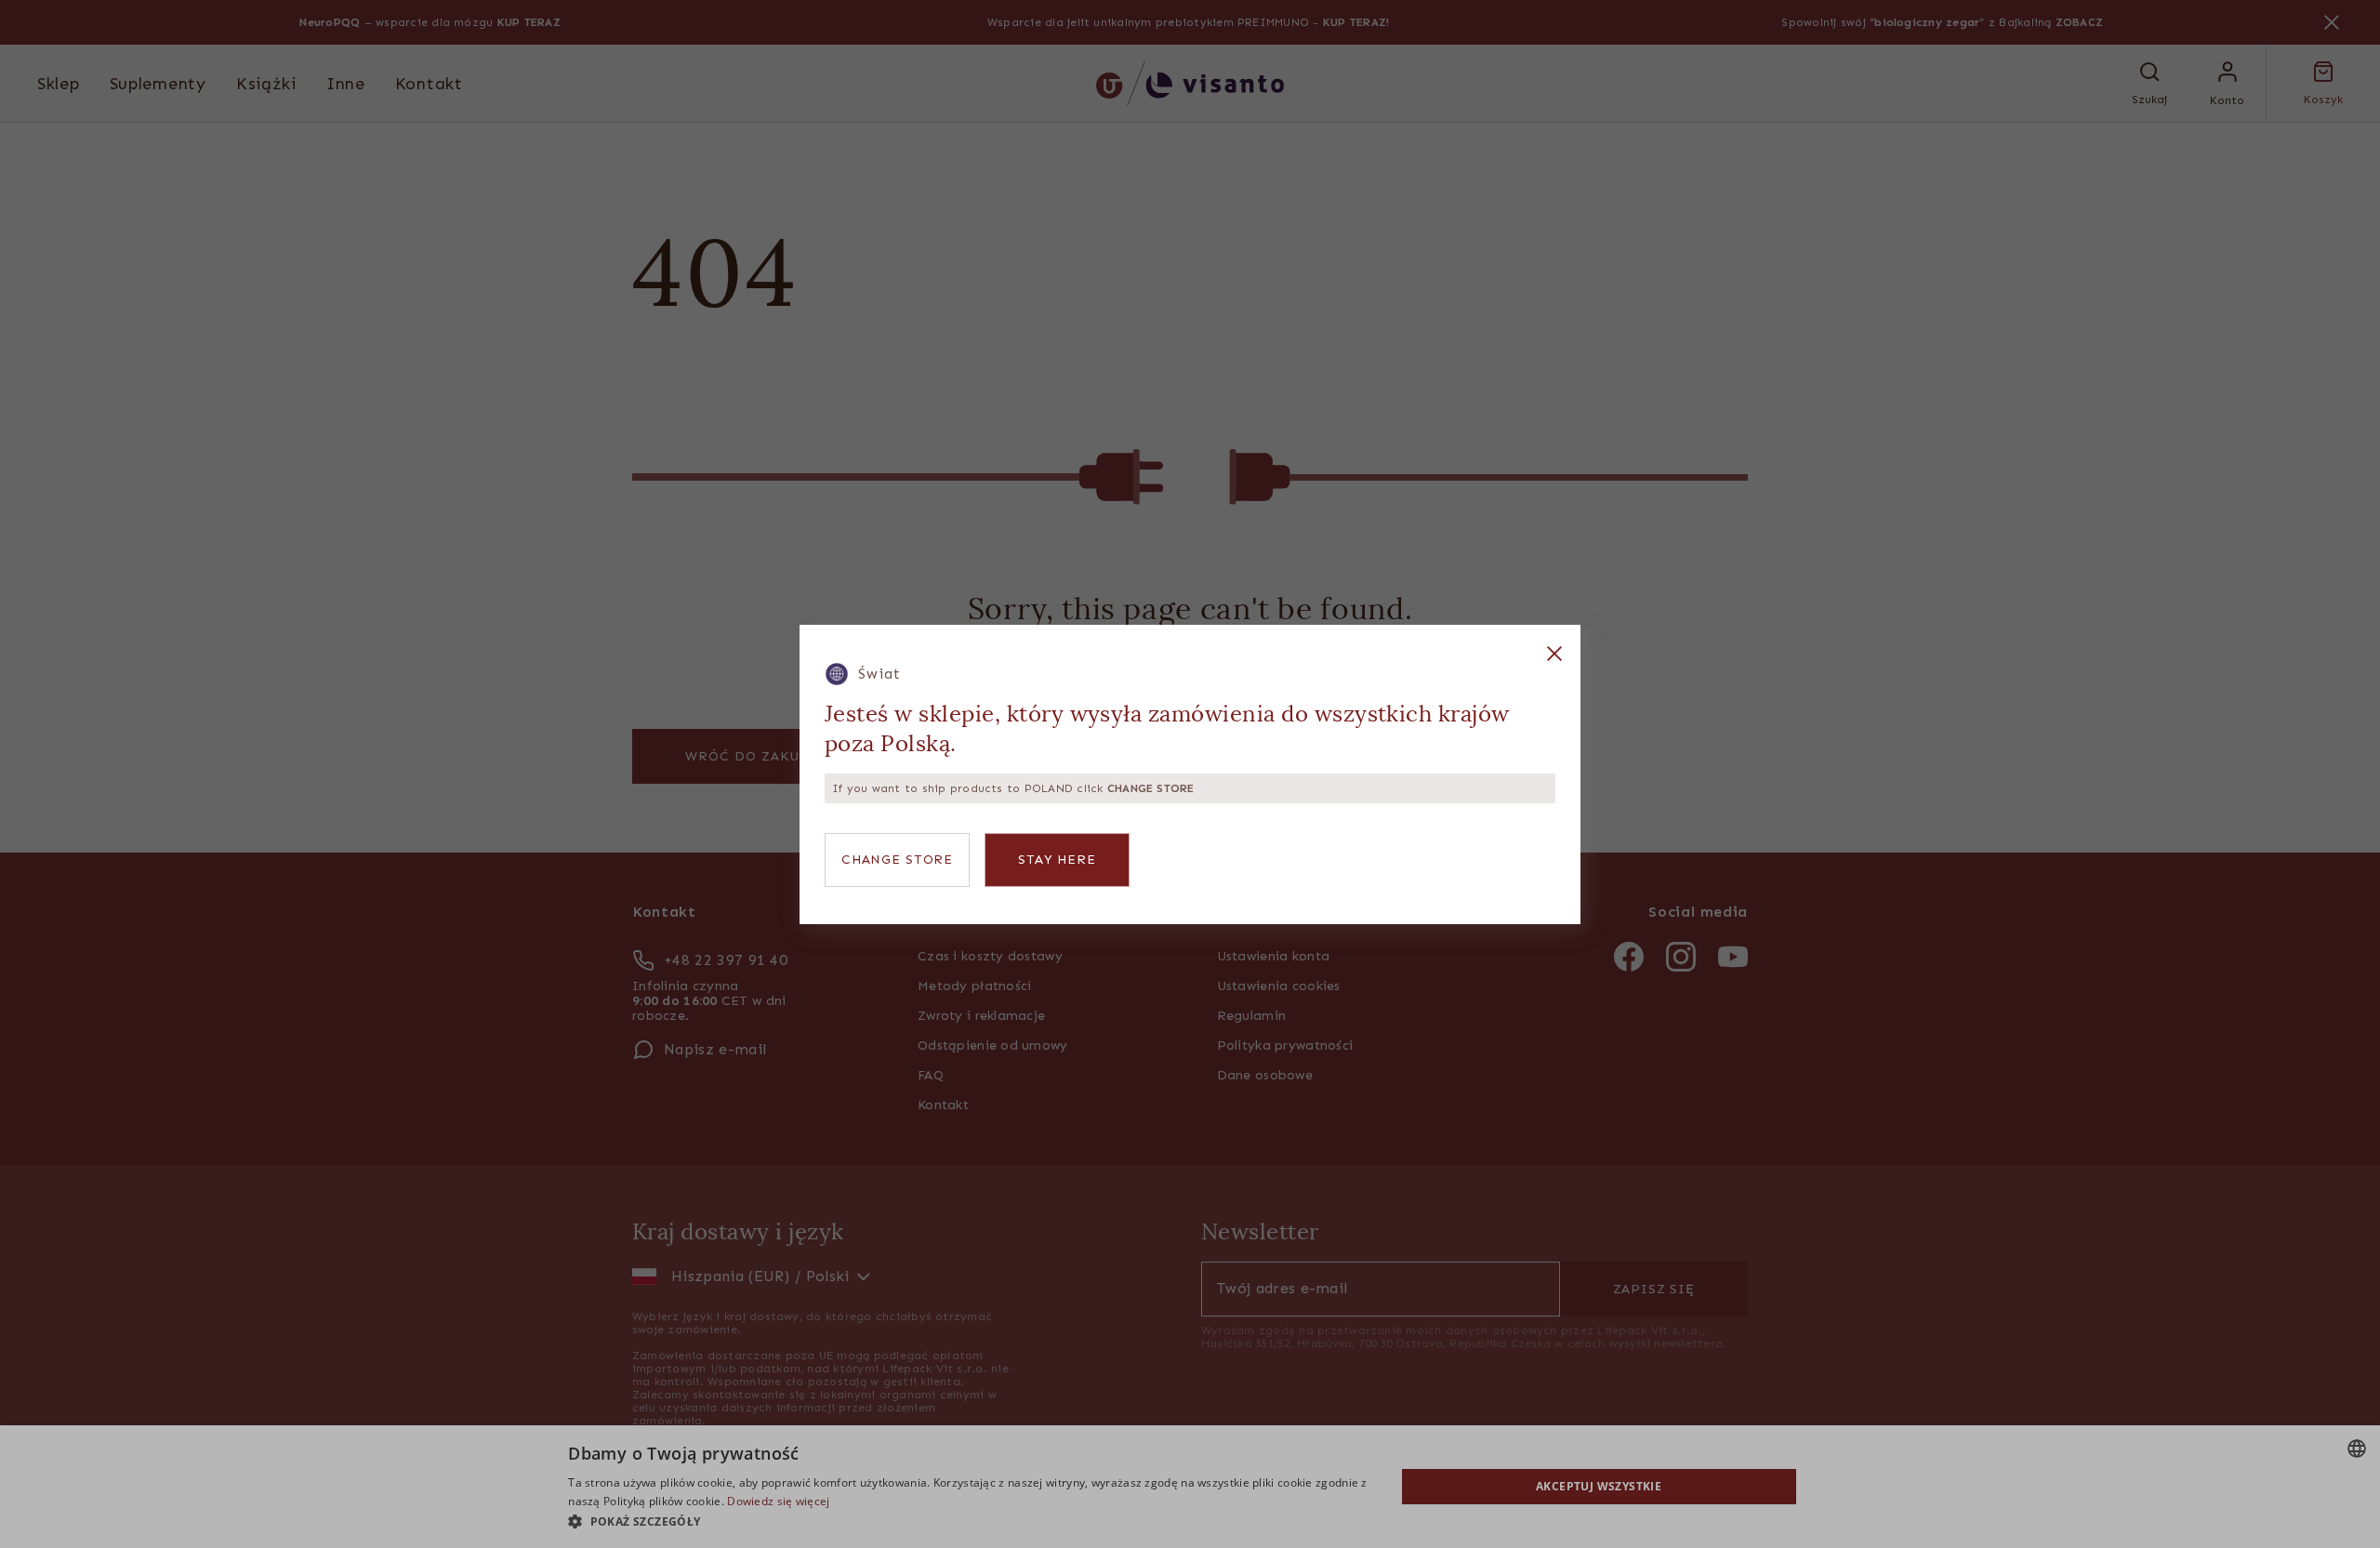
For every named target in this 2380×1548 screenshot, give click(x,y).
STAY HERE (1057, 860)
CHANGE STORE (897, 860)
